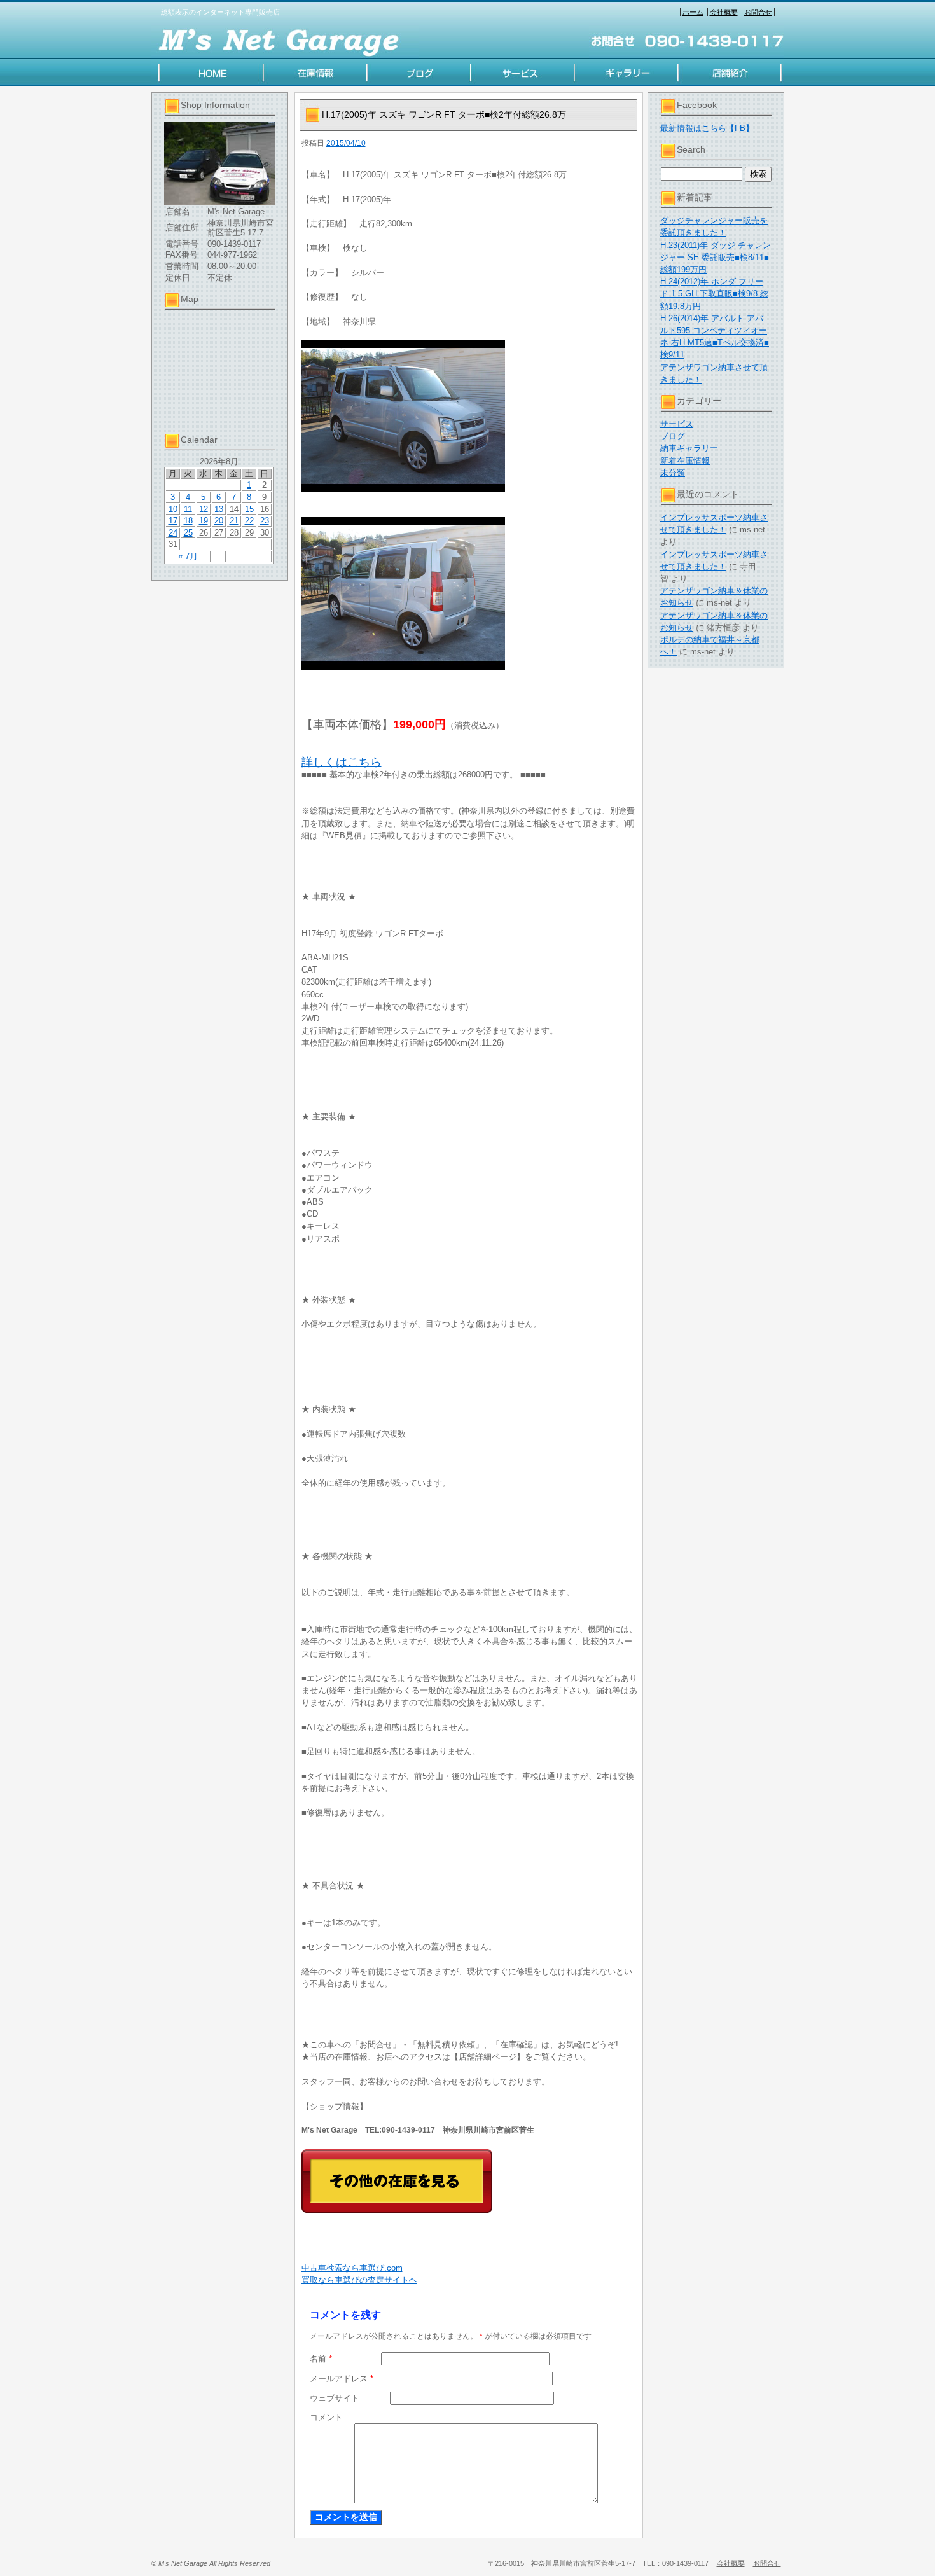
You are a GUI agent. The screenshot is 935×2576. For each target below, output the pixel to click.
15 (249, 509)
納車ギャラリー (689, 448)
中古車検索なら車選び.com (352, 2268)
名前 (321, 2359)
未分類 (673, 473)
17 (173, 521)
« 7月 (188, 556)
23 (265, 521)
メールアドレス (342, 2379)
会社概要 (724, 12)
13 (219, 509)
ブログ (673, 436)
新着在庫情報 (685, 461)
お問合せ (758, 12)
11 (188, 509)
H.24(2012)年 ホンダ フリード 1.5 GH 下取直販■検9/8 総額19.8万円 (714, 294)
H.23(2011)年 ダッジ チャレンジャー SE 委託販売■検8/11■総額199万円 (716, 257)
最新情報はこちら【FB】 (707, 128)
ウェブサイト (335, 2398)
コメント (326, 2417)
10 (173, 509)
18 (188, 521)
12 (204, 509)
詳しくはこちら (342, 762)
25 (188, 533)
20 (219, 521)
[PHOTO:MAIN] (470, 416)
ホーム (693, 12)
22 (249, 521)
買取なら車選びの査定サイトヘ (359, 2280)
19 (204, 521)
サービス (677, 424)
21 (234, 521)
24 (173, 533)
